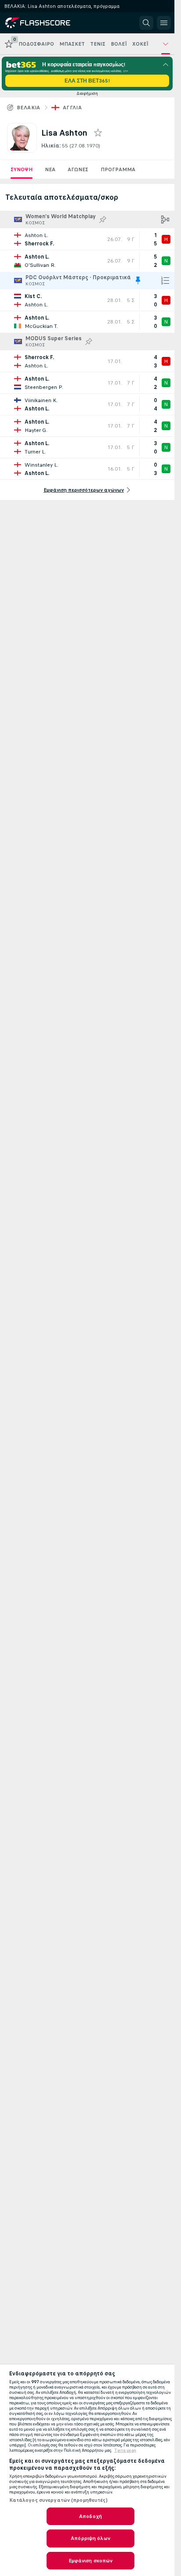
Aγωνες (78, 169)
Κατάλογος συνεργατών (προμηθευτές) (58, 2500)
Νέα (50, 169)
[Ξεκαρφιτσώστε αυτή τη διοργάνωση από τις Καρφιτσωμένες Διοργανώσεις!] (138, 281)
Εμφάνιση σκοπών (91, 2561)
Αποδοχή (90, 2516)
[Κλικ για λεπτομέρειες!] (87, 239)
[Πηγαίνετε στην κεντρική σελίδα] (45, 23)
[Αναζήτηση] (146, 23)
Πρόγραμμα (118, 169)
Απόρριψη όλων (90, 2538)
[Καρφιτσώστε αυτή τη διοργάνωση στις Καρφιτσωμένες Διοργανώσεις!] (103, 219)
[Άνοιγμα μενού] (164, 23)
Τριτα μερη (125, 2450)
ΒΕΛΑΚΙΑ (29, 108)
